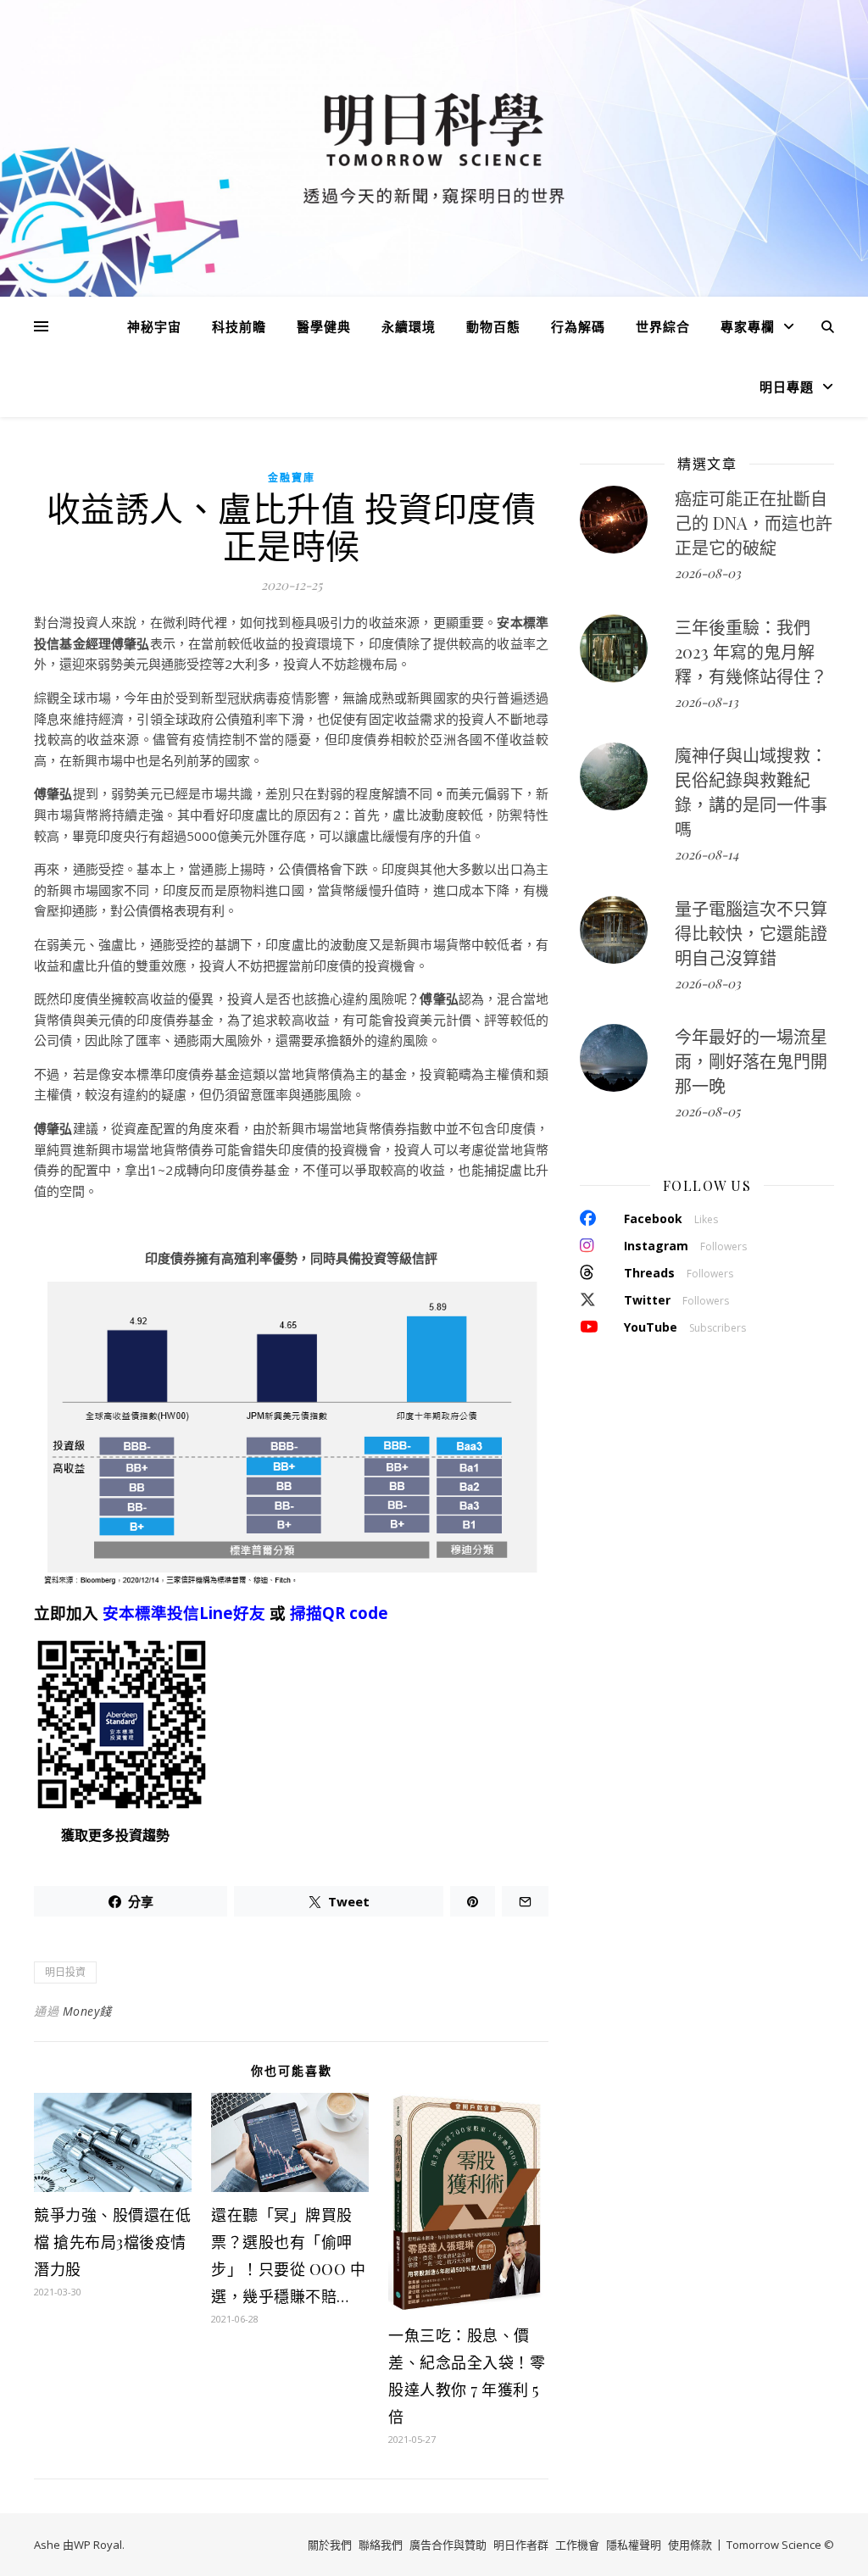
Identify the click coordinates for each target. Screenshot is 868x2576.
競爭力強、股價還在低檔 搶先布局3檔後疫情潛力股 (112, 2242)
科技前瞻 (239, 326)
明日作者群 (521, 2545)
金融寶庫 (292, 478)
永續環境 (409, 326)
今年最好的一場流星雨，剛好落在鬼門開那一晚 (751, 1061)
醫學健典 (324, 326)
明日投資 (65, 1972)
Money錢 (87, 2011)
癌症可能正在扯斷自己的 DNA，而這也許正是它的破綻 (754, 523)
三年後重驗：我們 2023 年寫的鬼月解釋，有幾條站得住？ (751, 651)
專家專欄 (748, 326)
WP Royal (98, 2545)
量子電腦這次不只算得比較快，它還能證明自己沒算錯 (751, 933)
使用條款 (690, 2545)
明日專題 (787, 387)
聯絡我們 (381, 2545)
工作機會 (577, 2545)
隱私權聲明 (634, 2545)
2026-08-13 (707, 702)
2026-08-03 (708, 573)
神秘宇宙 (154, 326)
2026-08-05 (707, 1111)
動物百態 (493, 326)
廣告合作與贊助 (448, 2545)
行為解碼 (578, 326)
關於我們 (330, 2545)
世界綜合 (663, 326)
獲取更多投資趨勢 (115, 1835)
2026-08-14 (707, 854)
